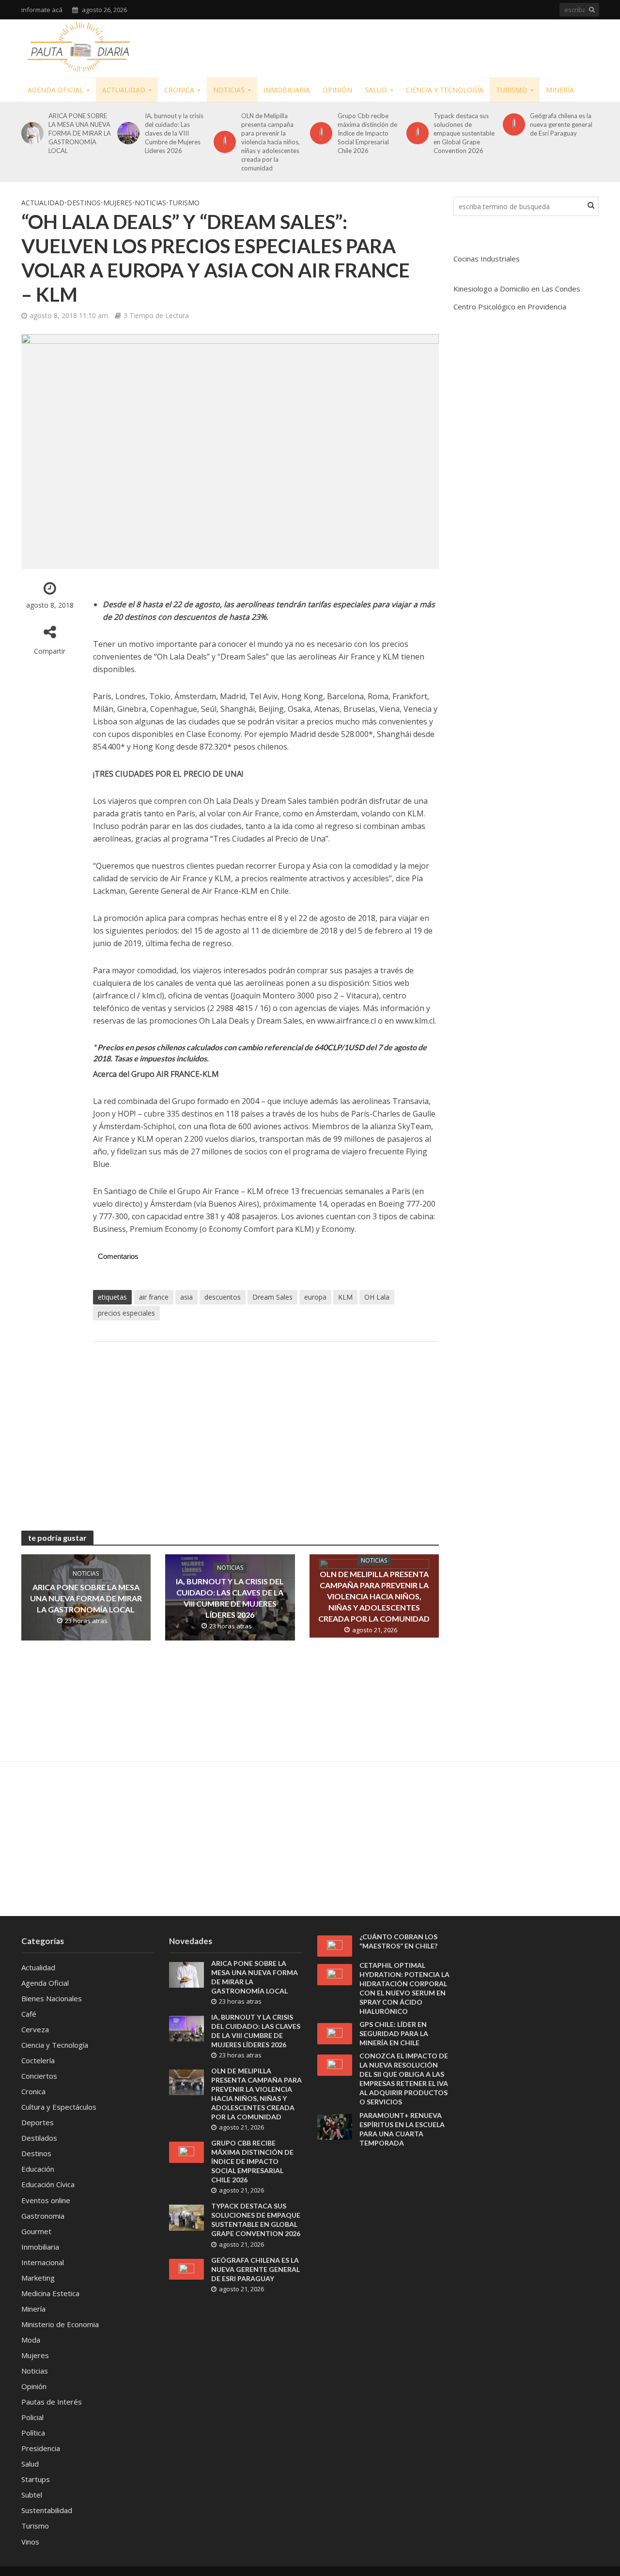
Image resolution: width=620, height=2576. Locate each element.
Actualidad (124, 90)
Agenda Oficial (55, 90)
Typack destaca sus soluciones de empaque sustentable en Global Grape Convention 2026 (464, 133)
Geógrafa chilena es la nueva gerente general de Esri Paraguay (561, 124)
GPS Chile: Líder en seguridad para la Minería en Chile (394, 2033)
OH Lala (377, 1297)
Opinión (337, 90)
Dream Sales (272, 1297)
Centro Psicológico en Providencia (510, 307)
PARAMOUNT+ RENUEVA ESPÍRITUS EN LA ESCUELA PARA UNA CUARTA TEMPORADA (402, 2129)
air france (154, 1297)
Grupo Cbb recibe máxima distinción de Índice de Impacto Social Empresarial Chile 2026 (367, 133)
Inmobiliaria (287, 90)
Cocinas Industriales (487, 259)
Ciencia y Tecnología (445, 90)
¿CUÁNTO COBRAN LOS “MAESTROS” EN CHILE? (398, 1941)
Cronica (179, 90)
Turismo (511, 90)
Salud (376, 90)
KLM (345, 1297)
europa (315, 1297)
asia (186, 1297)
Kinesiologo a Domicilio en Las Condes (517, 289)
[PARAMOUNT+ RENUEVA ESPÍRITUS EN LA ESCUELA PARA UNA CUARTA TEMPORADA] (335, 2126)
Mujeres (118, 203)
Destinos (84, 203)
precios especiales (126, 1313)
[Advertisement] (423, 46)
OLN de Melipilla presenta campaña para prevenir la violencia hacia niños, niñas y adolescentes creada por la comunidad (271, 142)
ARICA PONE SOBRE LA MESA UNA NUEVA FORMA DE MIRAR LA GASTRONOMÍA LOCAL (80, 133)
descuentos (223, 1297)
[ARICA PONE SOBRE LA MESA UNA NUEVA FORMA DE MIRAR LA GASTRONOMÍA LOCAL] (31, 133)
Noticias (229, 90)
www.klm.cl (415, 1021)
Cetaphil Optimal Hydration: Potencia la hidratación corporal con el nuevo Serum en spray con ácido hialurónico (404, 1988)
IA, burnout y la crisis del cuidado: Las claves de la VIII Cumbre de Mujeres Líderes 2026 (174, 133)
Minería (560, 90)
